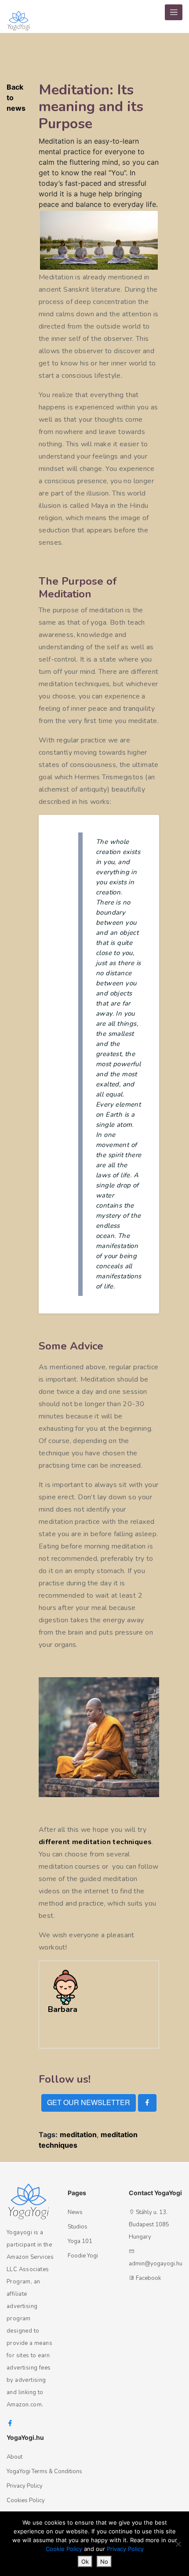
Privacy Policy (25, 2486)
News (75, 2212)
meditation (78, 2135)
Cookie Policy (64, 2549)
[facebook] (147, 2103)
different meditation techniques (95, 1842)
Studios (78, 2227)
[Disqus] (177, 192)
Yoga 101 (80, 2241)
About (15, 2457)
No (104, 2562)
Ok (85, 2562)
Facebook (148, 2278)
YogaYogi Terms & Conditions (44, 2471)
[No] (178, 2544)
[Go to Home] (19, 16)
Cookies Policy (26, 2500)
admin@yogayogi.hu (156, 2264)
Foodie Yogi (83, 2256)
